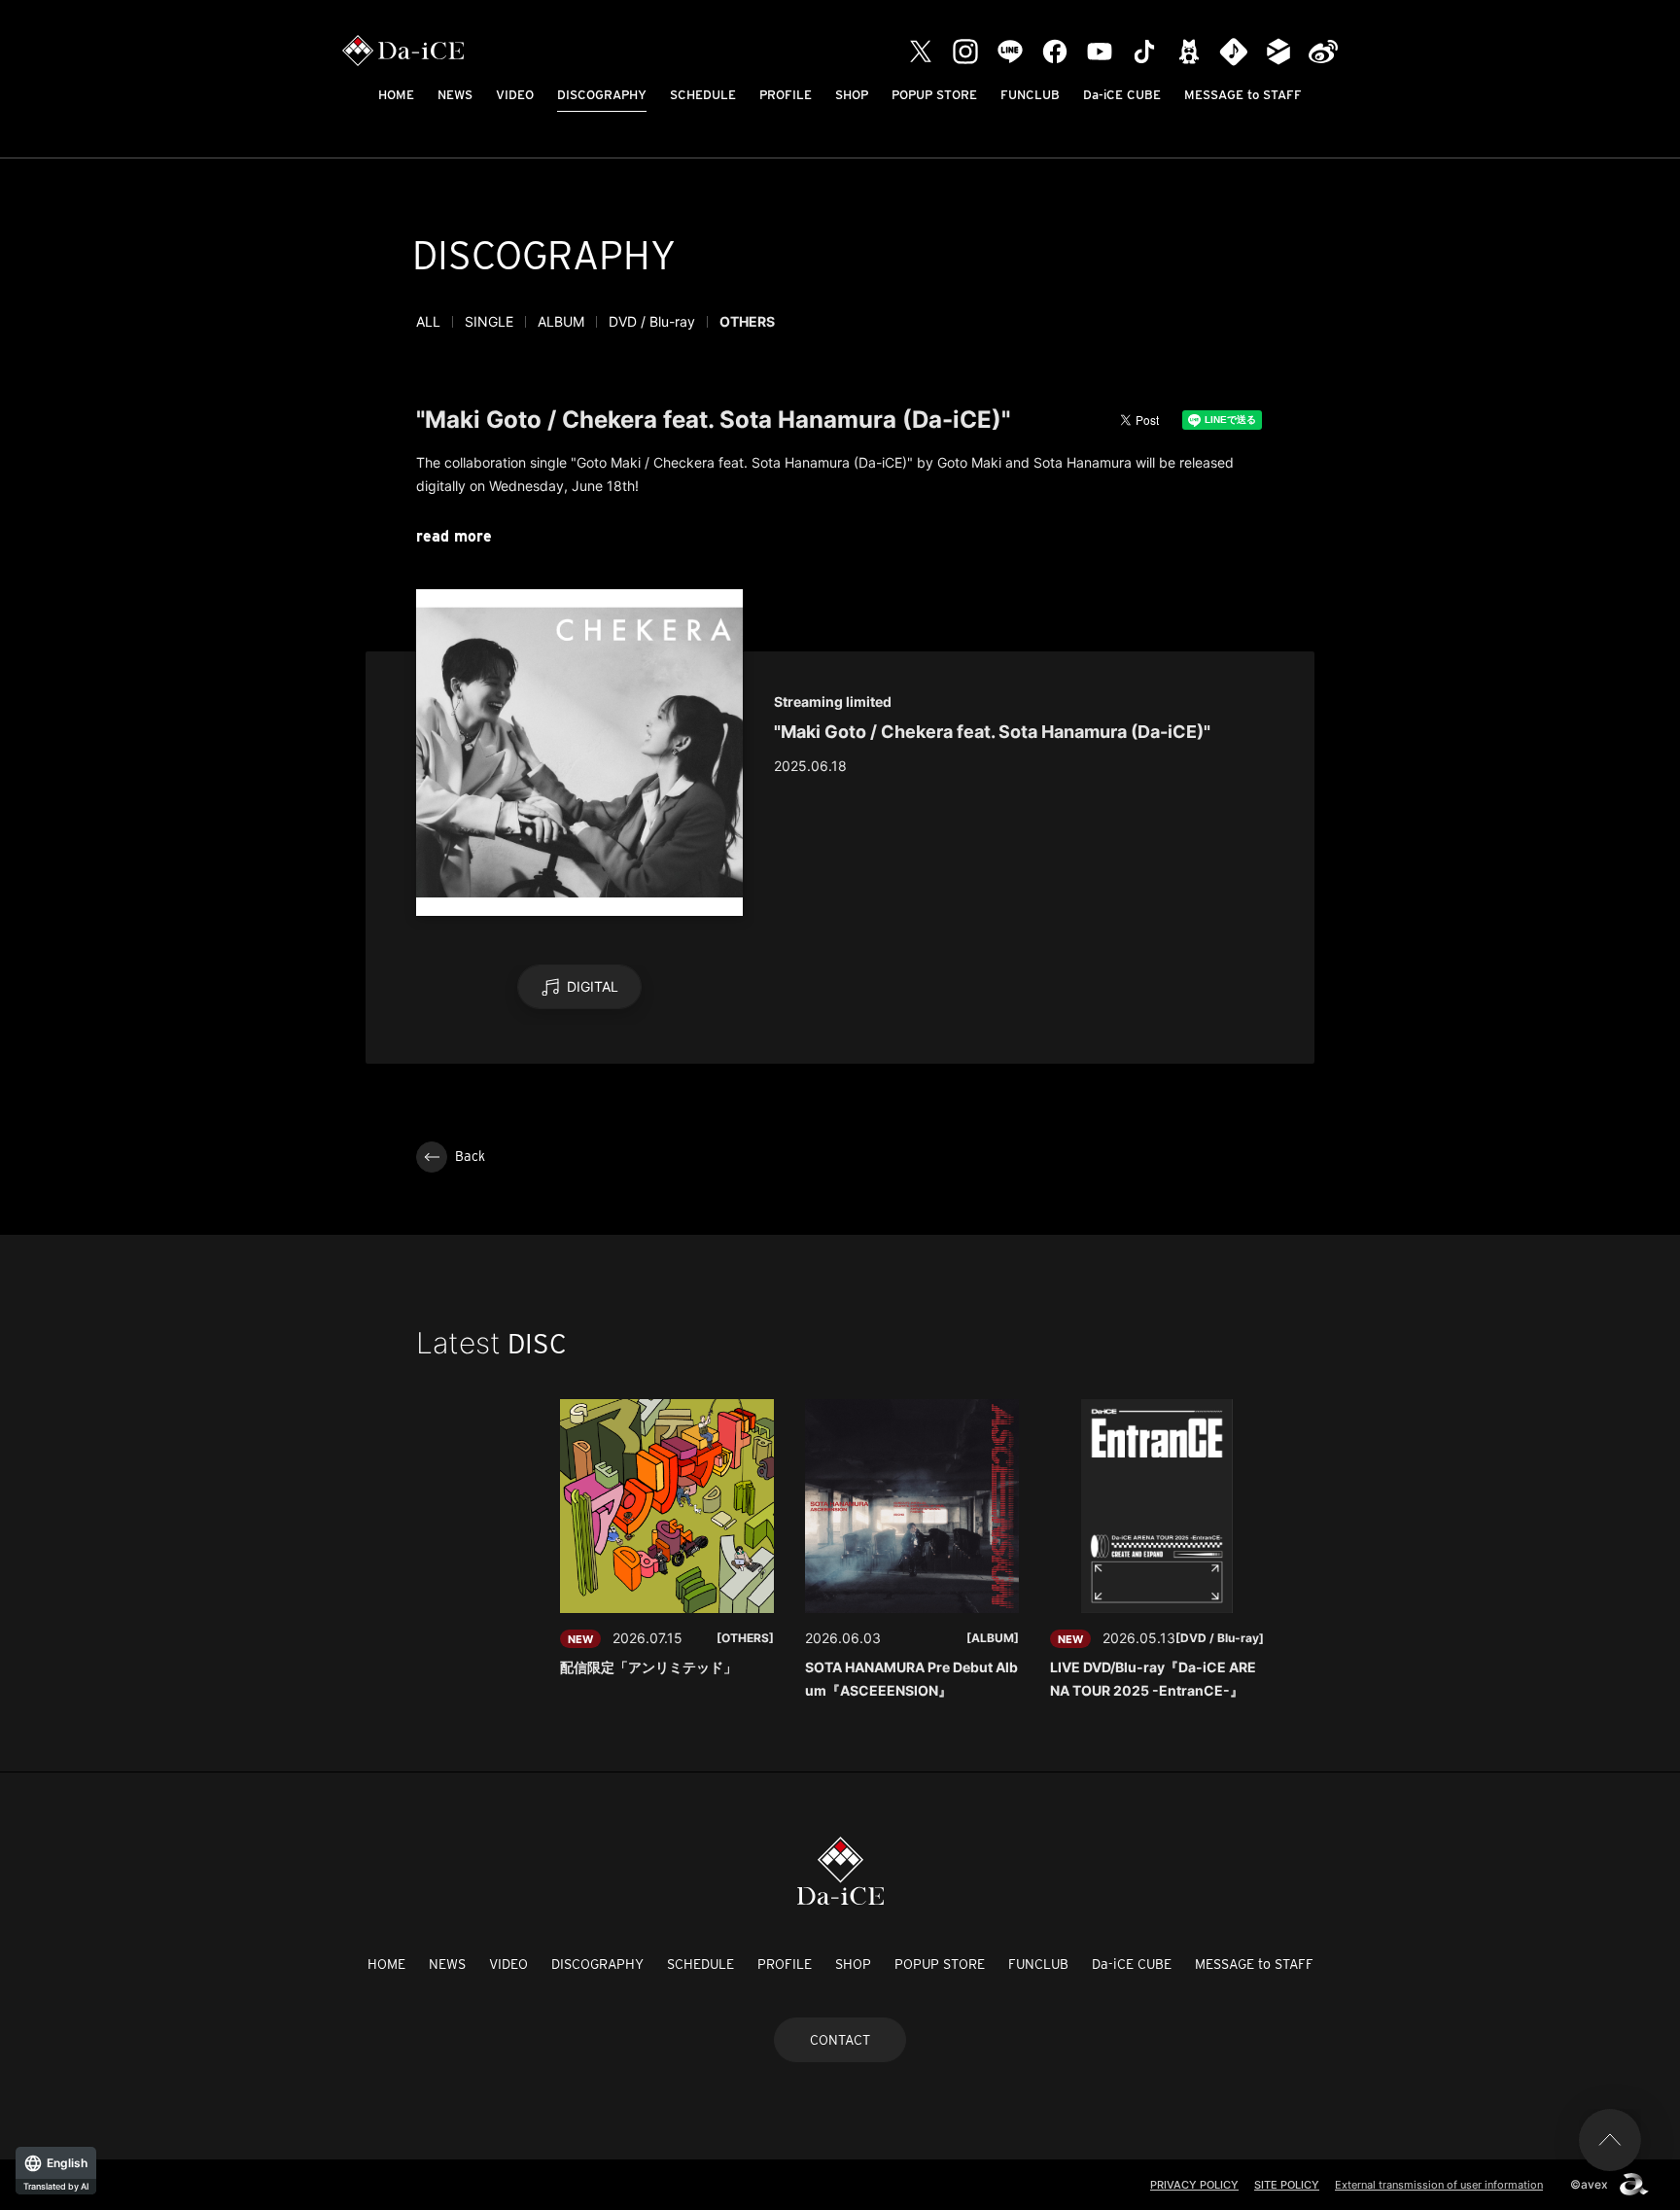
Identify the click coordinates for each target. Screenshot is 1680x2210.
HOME (396, 95)
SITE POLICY (1287, 2185)
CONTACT (840, 2040)
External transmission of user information (1439, 2185)
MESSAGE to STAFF (1243, 95)
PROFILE (786, 95)
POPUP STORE (934, 95)
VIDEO (515, 95)
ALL (428, 321)
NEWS (455, 95)
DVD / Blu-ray (652, 321)
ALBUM (561, 321)
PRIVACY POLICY (1194, 2185)
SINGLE (489, 321)
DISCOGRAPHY (602, 95)
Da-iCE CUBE (1122, 95)
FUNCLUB (1030, 95)
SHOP (852, 95)
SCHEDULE (703, 95)
